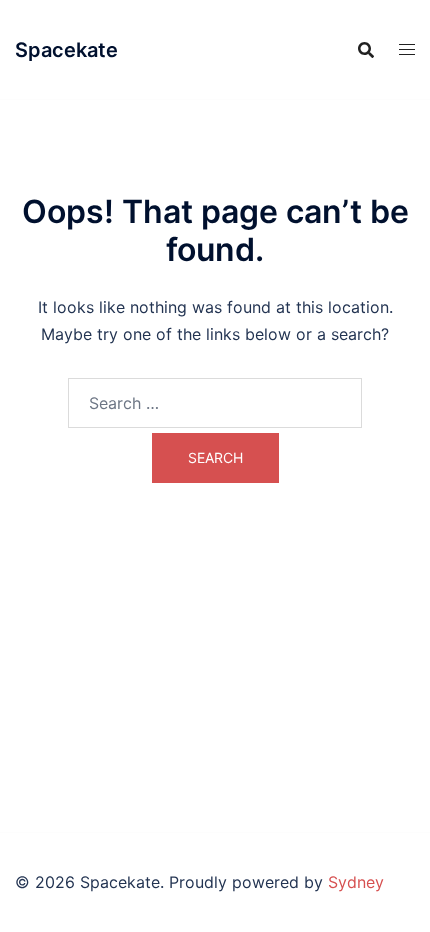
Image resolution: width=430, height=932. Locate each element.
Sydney (356, 882)
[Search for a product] (366, 50)
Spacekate (66, 50)
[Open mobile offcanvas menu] (407, 49)
